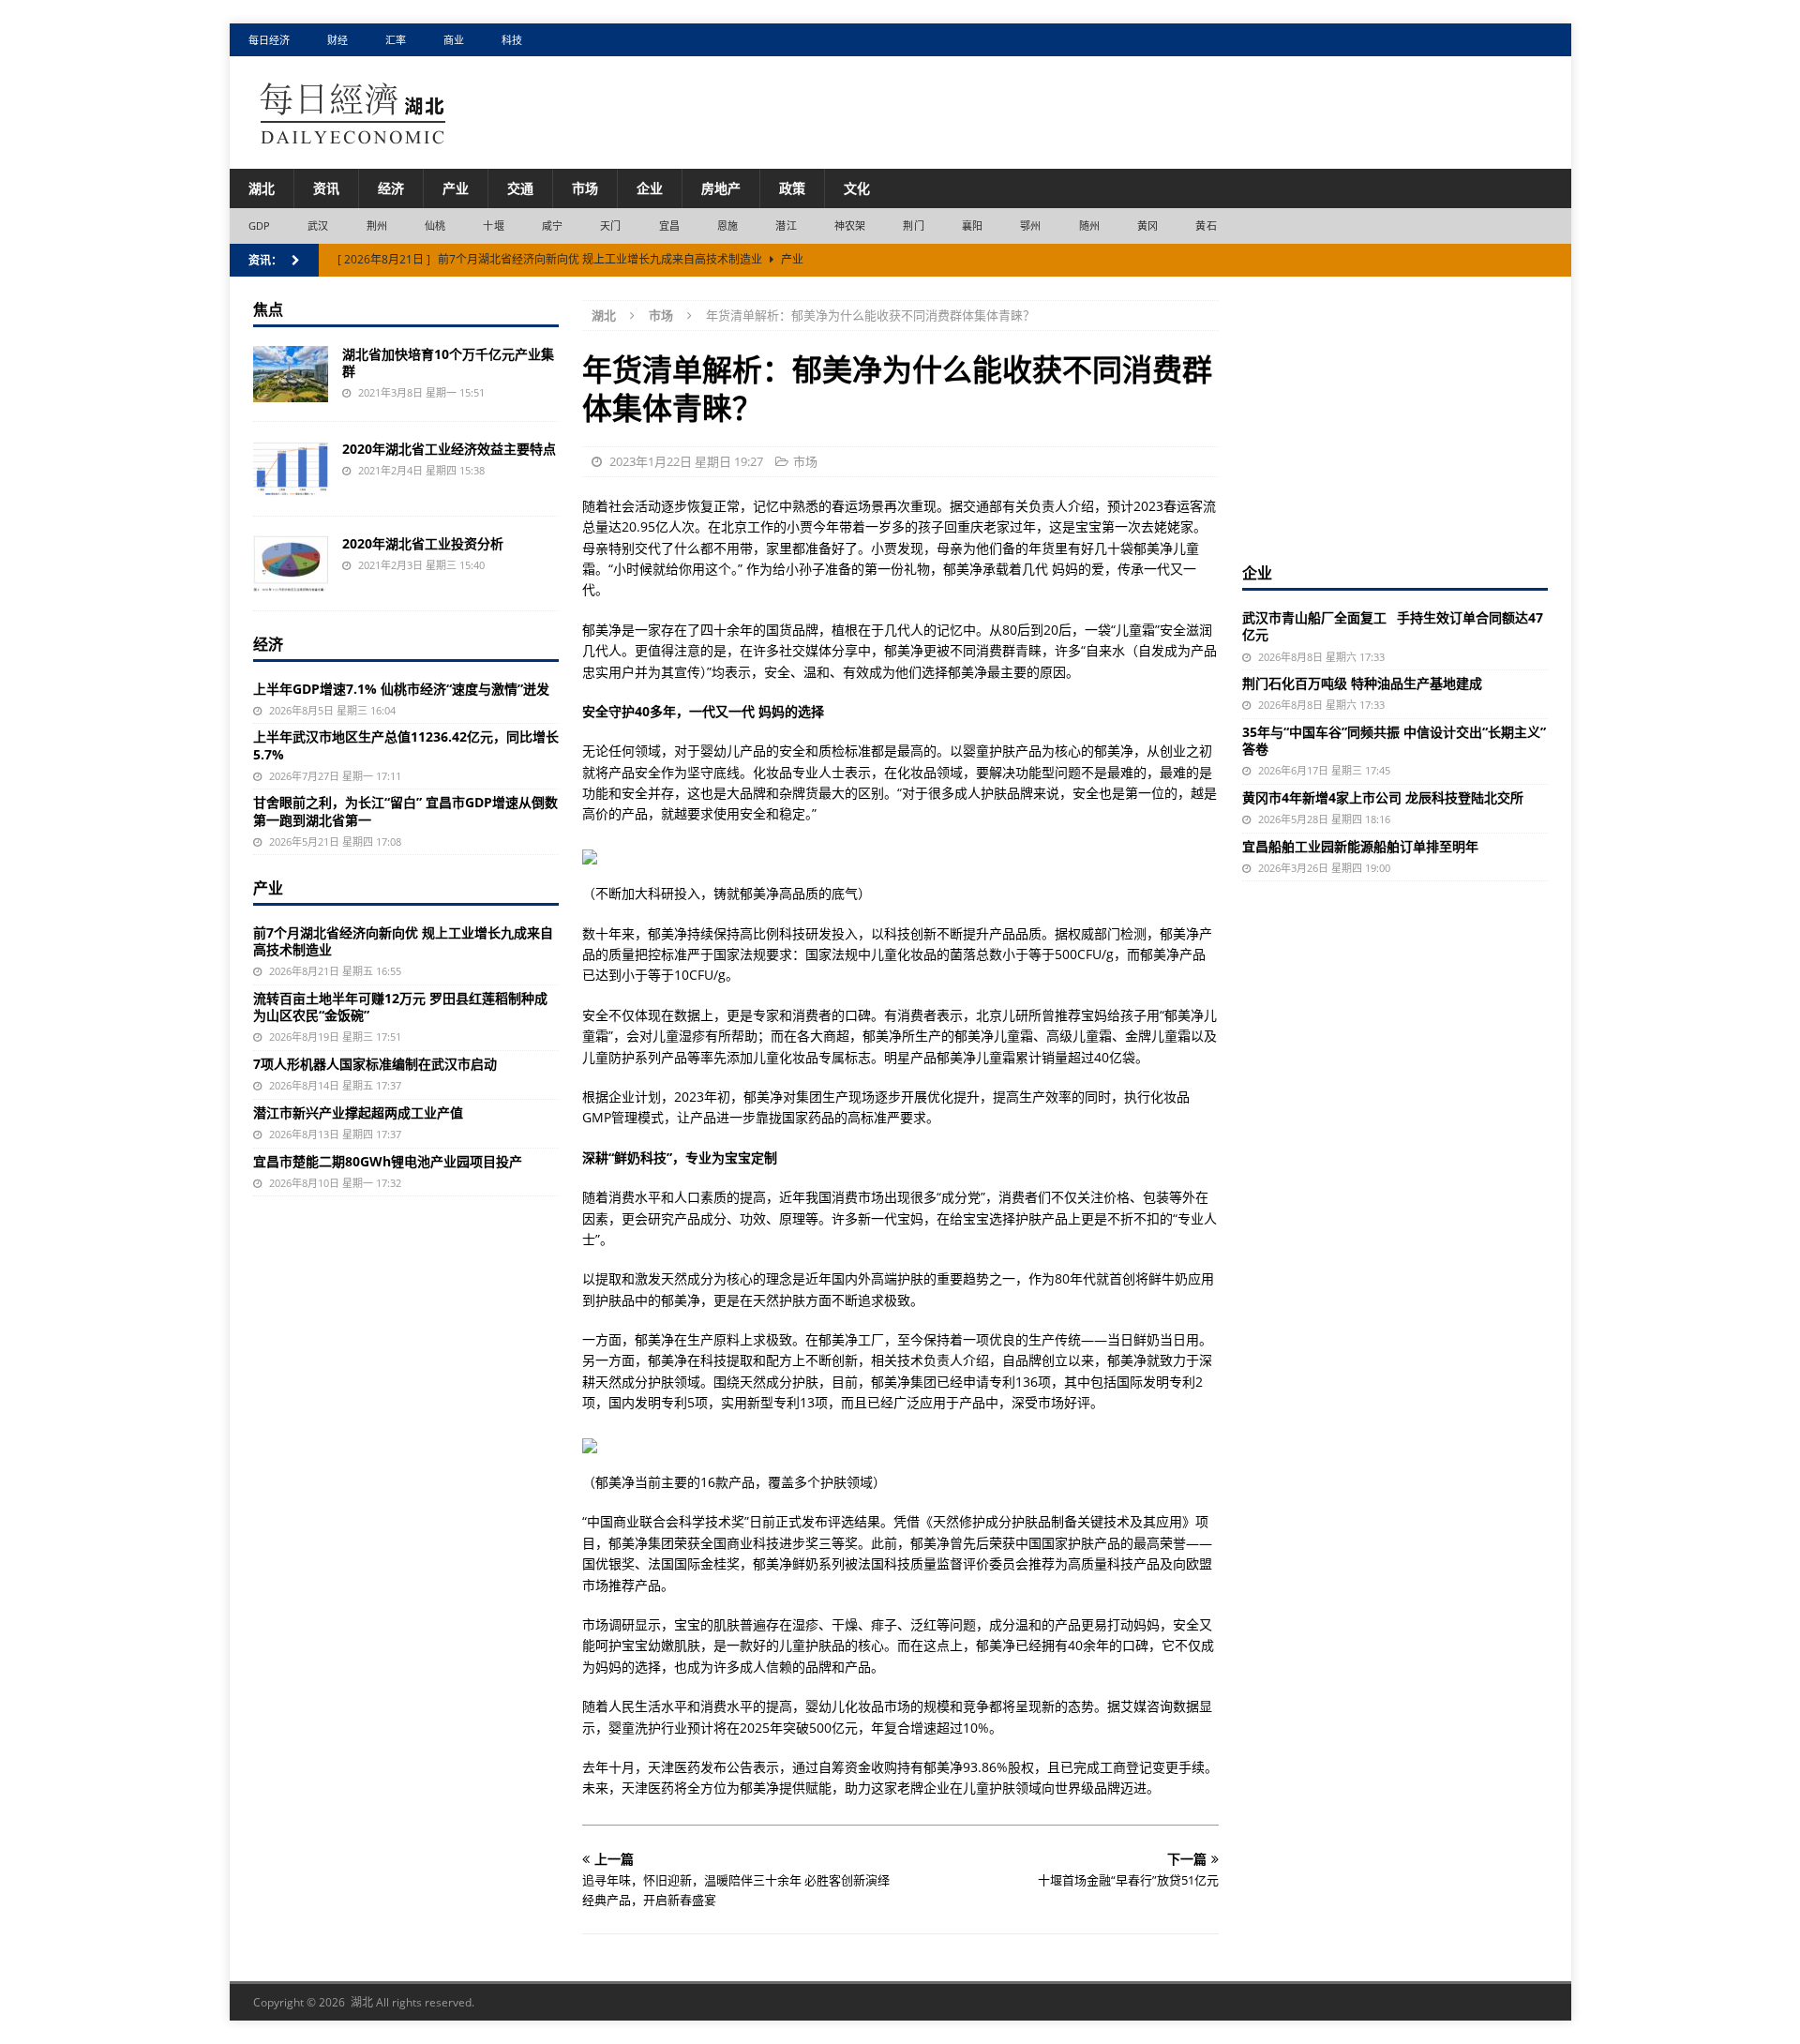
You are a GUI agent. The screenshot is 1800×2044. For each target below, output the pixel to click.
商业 (454, 40)
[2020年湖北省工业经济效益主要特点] (291, 469)
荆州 (377, 225)
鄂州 (1030, 225)
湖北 (262, 188)
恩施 (727, 225)
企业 (650, 188)
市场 (585, 188)
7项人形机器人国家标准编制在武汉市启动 (375, 1064)
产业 (456, 188)
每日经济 (269, 40)
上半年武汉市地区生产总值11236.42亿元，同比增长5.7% (406, 745)
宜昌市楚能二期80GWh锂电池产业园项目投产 (388, 1161)
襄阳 (972, 225)
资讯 (326, 188)
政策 (792, 188)
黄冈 (1147, 225)
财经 (337, 40)
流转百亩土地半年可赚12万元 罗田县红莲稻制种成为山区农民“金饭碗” (400, 1007)
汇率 (396, 40)
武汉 (318, 225)
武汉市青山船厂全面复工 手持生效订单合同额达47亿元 (1393, 626)
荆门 (913, 225)
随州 (1089, 225)
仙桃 (435, 225)
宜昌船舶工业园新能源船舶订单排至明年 (1360, 846)
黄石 (1206, 225)
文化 (857, 188)
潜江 (786, 225)
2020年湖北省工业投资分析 (423, 543)
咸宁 (552, 225)
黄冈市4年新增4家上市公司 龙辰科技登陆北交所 (1383, 797)
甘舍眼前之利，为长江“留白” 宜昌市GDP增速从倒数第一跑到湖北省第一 (405, 811)
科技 (512, 40)
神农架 (850, 225)
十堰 (493, 225)
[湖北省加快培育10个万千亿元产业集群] (291, 374)
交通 (520, 188)
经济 (391, 188)
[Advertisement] (1395, 417)
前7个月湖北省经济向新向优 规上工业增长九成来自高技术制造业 (403, 941)
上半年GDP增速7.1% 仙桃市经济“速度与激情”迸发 (401, 689)
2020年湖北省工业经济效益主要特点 (449, 449)
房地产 (721, 188)
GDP (260, 225)
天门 (610, 225)
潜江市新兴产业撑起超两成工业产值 (358, 1112)
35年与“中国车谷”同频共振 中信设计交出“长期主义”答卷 (1394, 740)
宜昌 (669, 225)
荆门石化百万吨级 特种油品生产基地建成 (1362, 683)
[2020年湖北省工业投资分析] (291, 564)
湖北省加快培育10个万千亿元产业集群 (448, 362)
